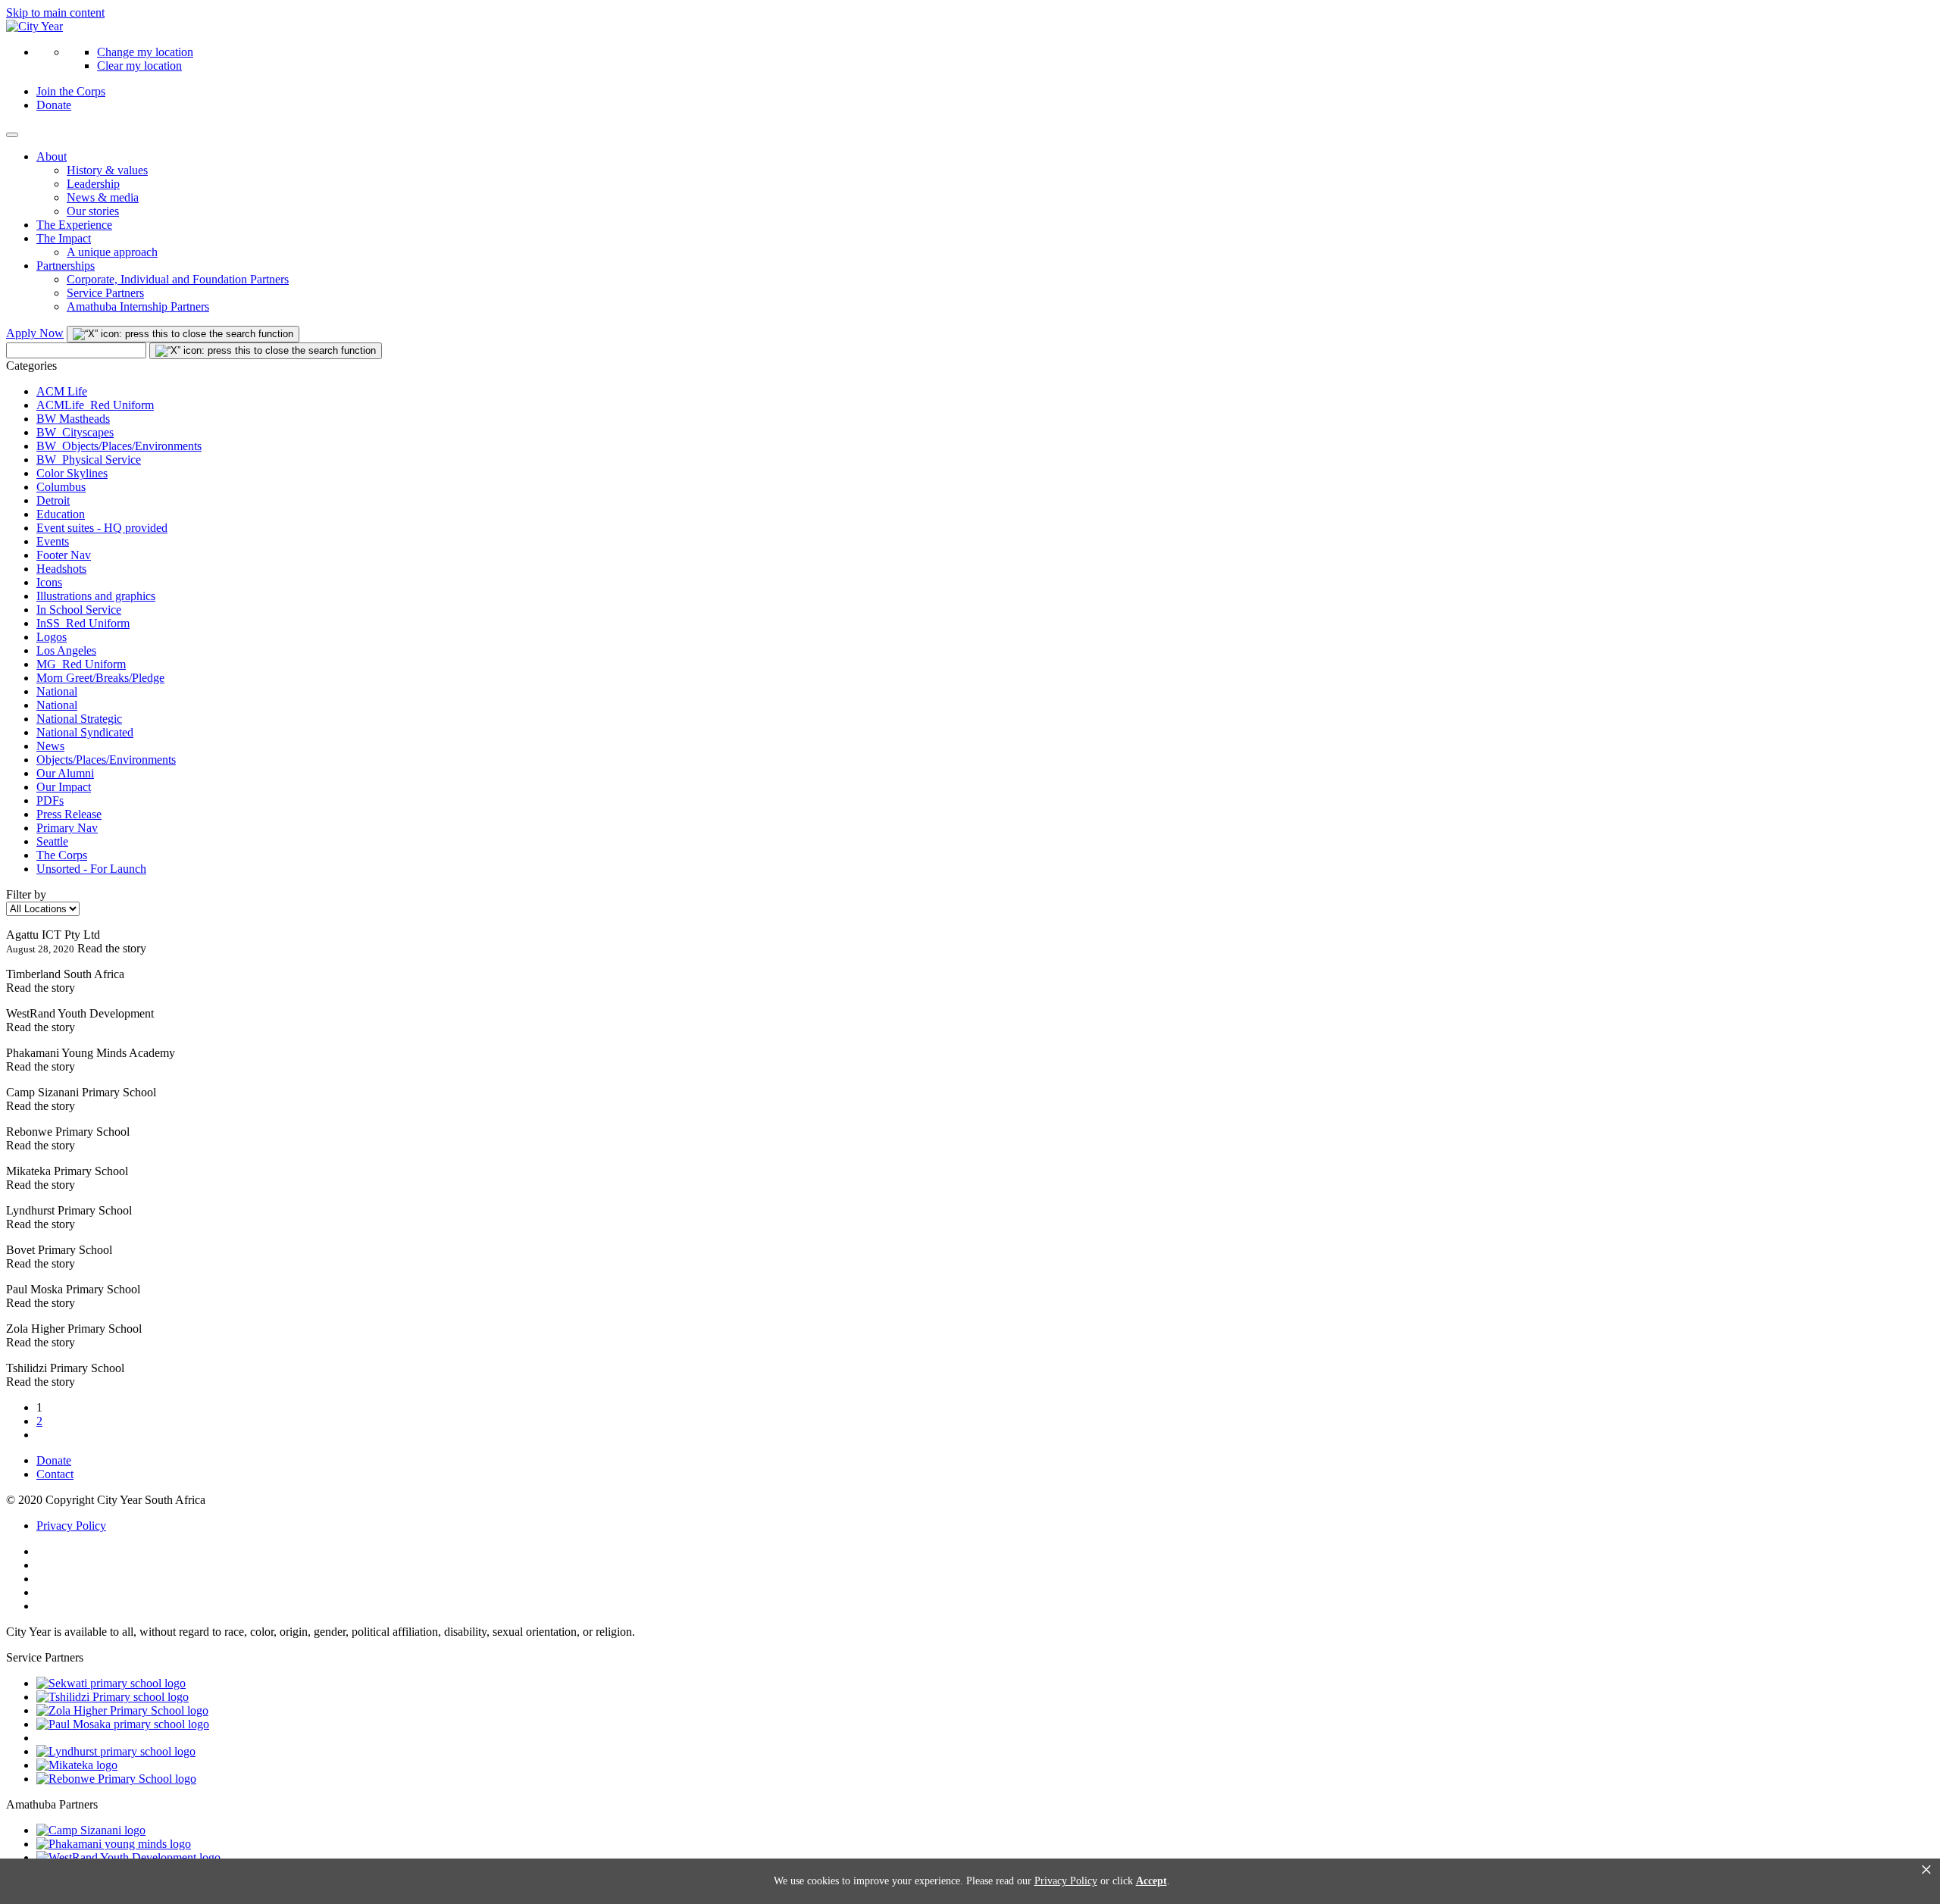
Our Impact (64, 787)
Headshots (61, 569)
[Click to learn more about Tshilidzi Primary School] (113, 1697)
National (57, 691)
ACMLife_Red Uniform (95, 405)
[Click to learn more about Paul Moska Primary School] (123, 1724)
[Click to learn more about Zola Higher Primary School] (122, 1710)
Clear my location (139, 66)
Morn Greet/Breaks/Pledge (100, 678)
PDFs (50, 800)
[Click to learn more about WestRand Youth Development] (128, 1857)
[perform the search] (183, 334)
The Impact (64, 238)
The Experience (74, 225)
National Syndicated (85, 732)
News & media (103, 197)
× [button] (1926, 1870)
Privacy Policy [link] (1066, 1881)
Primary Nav (67, 828)
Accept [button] (1151, 1881)
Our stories (93, 211)
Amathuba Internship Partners (138, 306)
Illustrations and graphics (96, 596)
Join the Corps (71, 91)
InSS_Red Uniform (83, 623)
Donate (54, 105)
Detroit (53, 500)
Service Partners (105, 293)
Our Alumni (65, 773)
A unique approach (112, 252)
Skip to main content (55, 13)
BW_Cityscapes (75, 432)
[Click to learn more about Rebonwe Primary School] (116, 1779)
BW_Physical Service (89, 460)
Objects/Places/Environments (106, 760)
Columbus (61, 487)
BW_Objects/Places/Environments (119, 446)
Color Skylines (72, 473)
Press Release (69, 814)
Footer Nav (64, 555)
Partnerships (66, 266)
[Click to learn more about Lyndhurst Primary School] (116, 1751)
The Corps (62, 855)
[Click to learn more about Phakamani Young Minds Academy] (114, 1844)
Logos (52, 637)
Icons (49, 582)
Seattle (52, 841)
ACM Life (62, 391)
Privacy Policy (71, 1526)
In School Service (79, 610)
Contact (55, 1474)
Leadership (93, 184)
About (52, 156)
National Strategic (79, 719)
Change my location (145, 52)
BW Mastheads (73, 419)
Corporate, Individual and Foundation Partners (178, 279)
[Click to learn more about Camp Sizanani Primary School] (91, 1830)
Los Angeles (66, 650)
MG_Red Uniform (81, 664)
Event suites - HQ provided (102, 528)
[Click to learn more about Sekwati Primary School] (111, 1683)
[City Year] (34, 26)
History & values (107, 170)
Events (53, 541)
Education (61, 514)
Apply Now (35, 333)
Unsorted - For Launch (91, 869)
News (50, 746)
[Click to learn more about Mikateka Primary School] (77, 1765)
